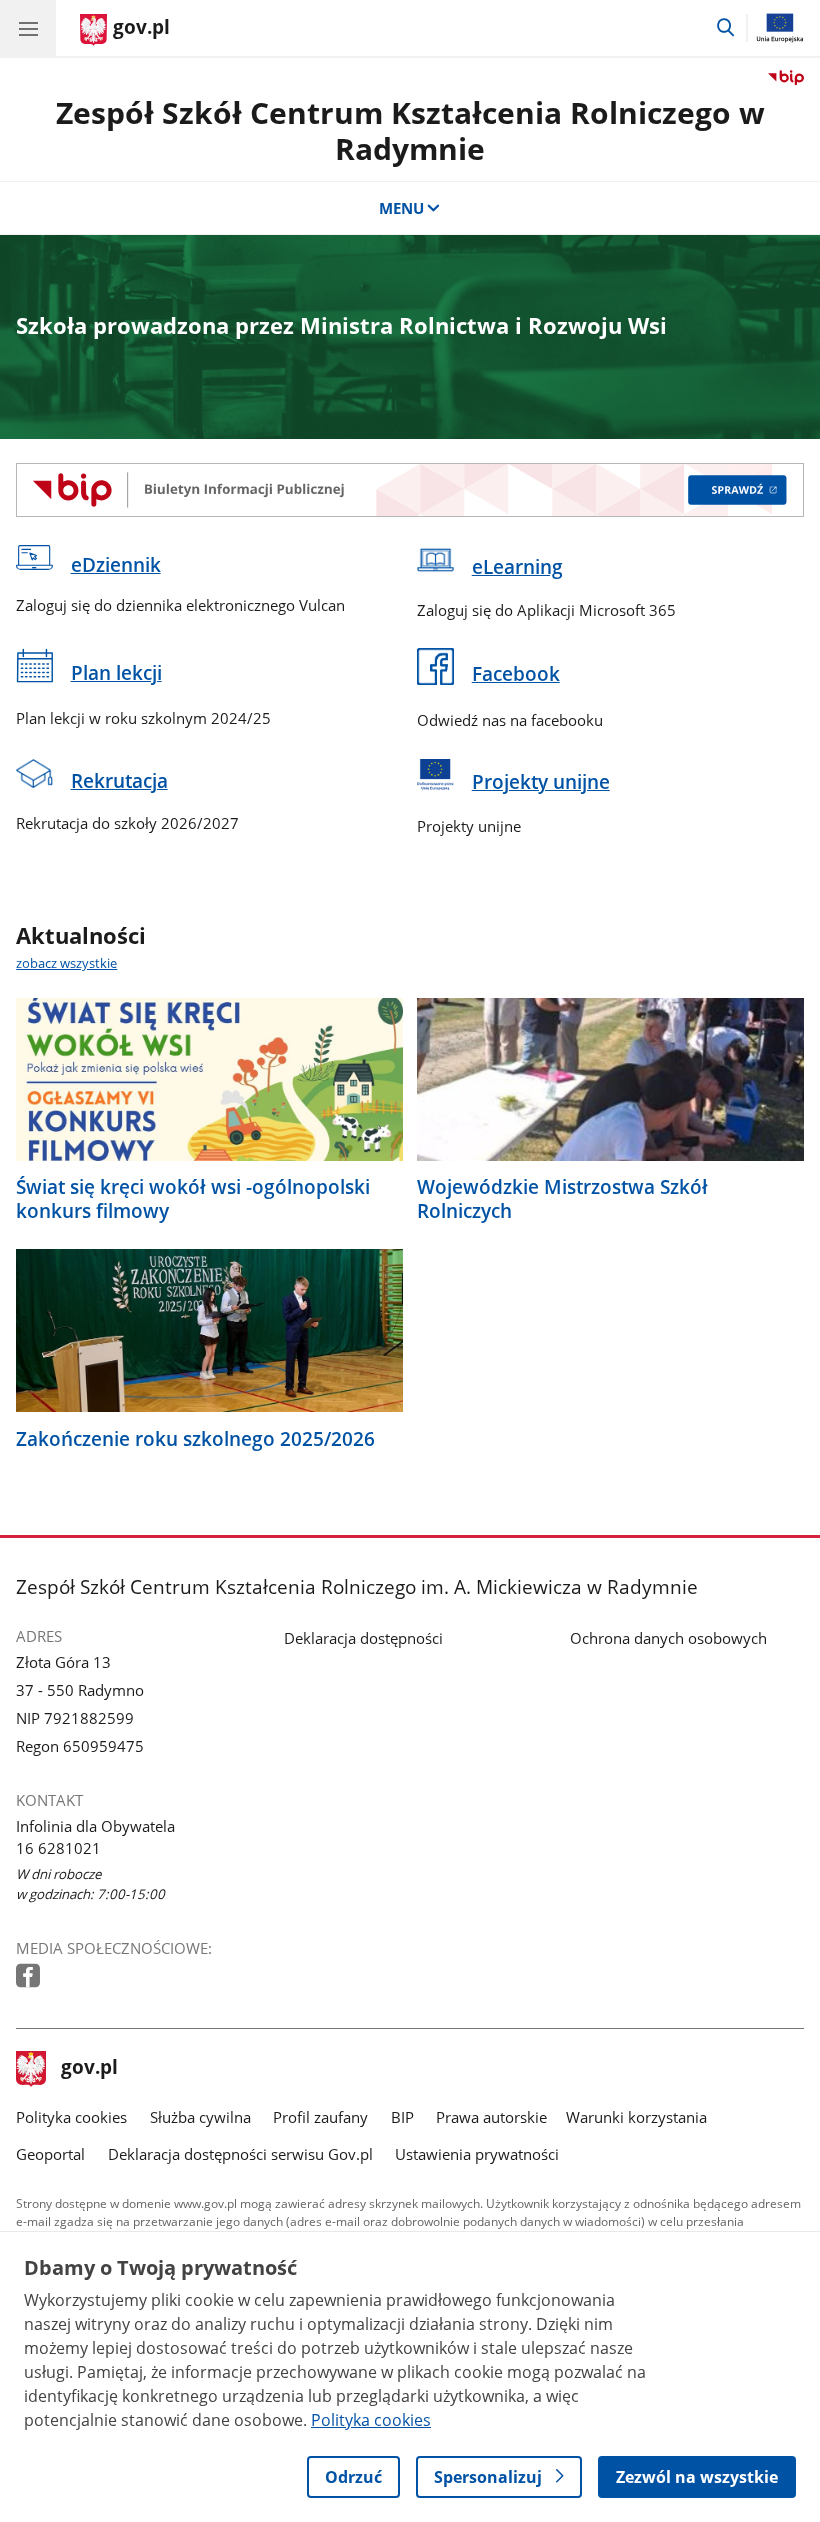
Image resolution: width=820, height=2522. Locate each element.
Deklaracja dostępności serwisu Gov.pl (240, 2154)
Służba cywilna (200, 2117)
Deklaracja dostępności (363, 1638)
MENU (401, 208)
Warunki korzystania (636, 2117)
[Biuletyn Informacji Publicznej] (409, 490)
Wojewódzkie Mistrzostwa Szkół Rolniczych (562, 1199)
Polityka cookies (71, 2117)
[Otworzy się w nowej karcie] (30, 1976)
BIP (402, 2117)
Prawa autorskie (491, 2117)
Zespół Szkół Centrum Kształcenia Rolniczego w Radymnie (410, 130)
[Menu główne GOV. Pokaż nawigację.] (28, 28)
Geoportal (50, 2154)
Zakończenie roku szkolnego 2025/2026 (195, 1439)
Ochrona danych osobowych (668, 1638)
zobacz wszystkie (66, 963)
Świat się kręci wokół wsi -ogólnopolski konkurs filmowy (193, 1199)
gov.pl (89, 2069)
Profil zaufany (320, 2117)
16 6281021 (58, 1848)
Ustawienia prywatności (477, 2154)
